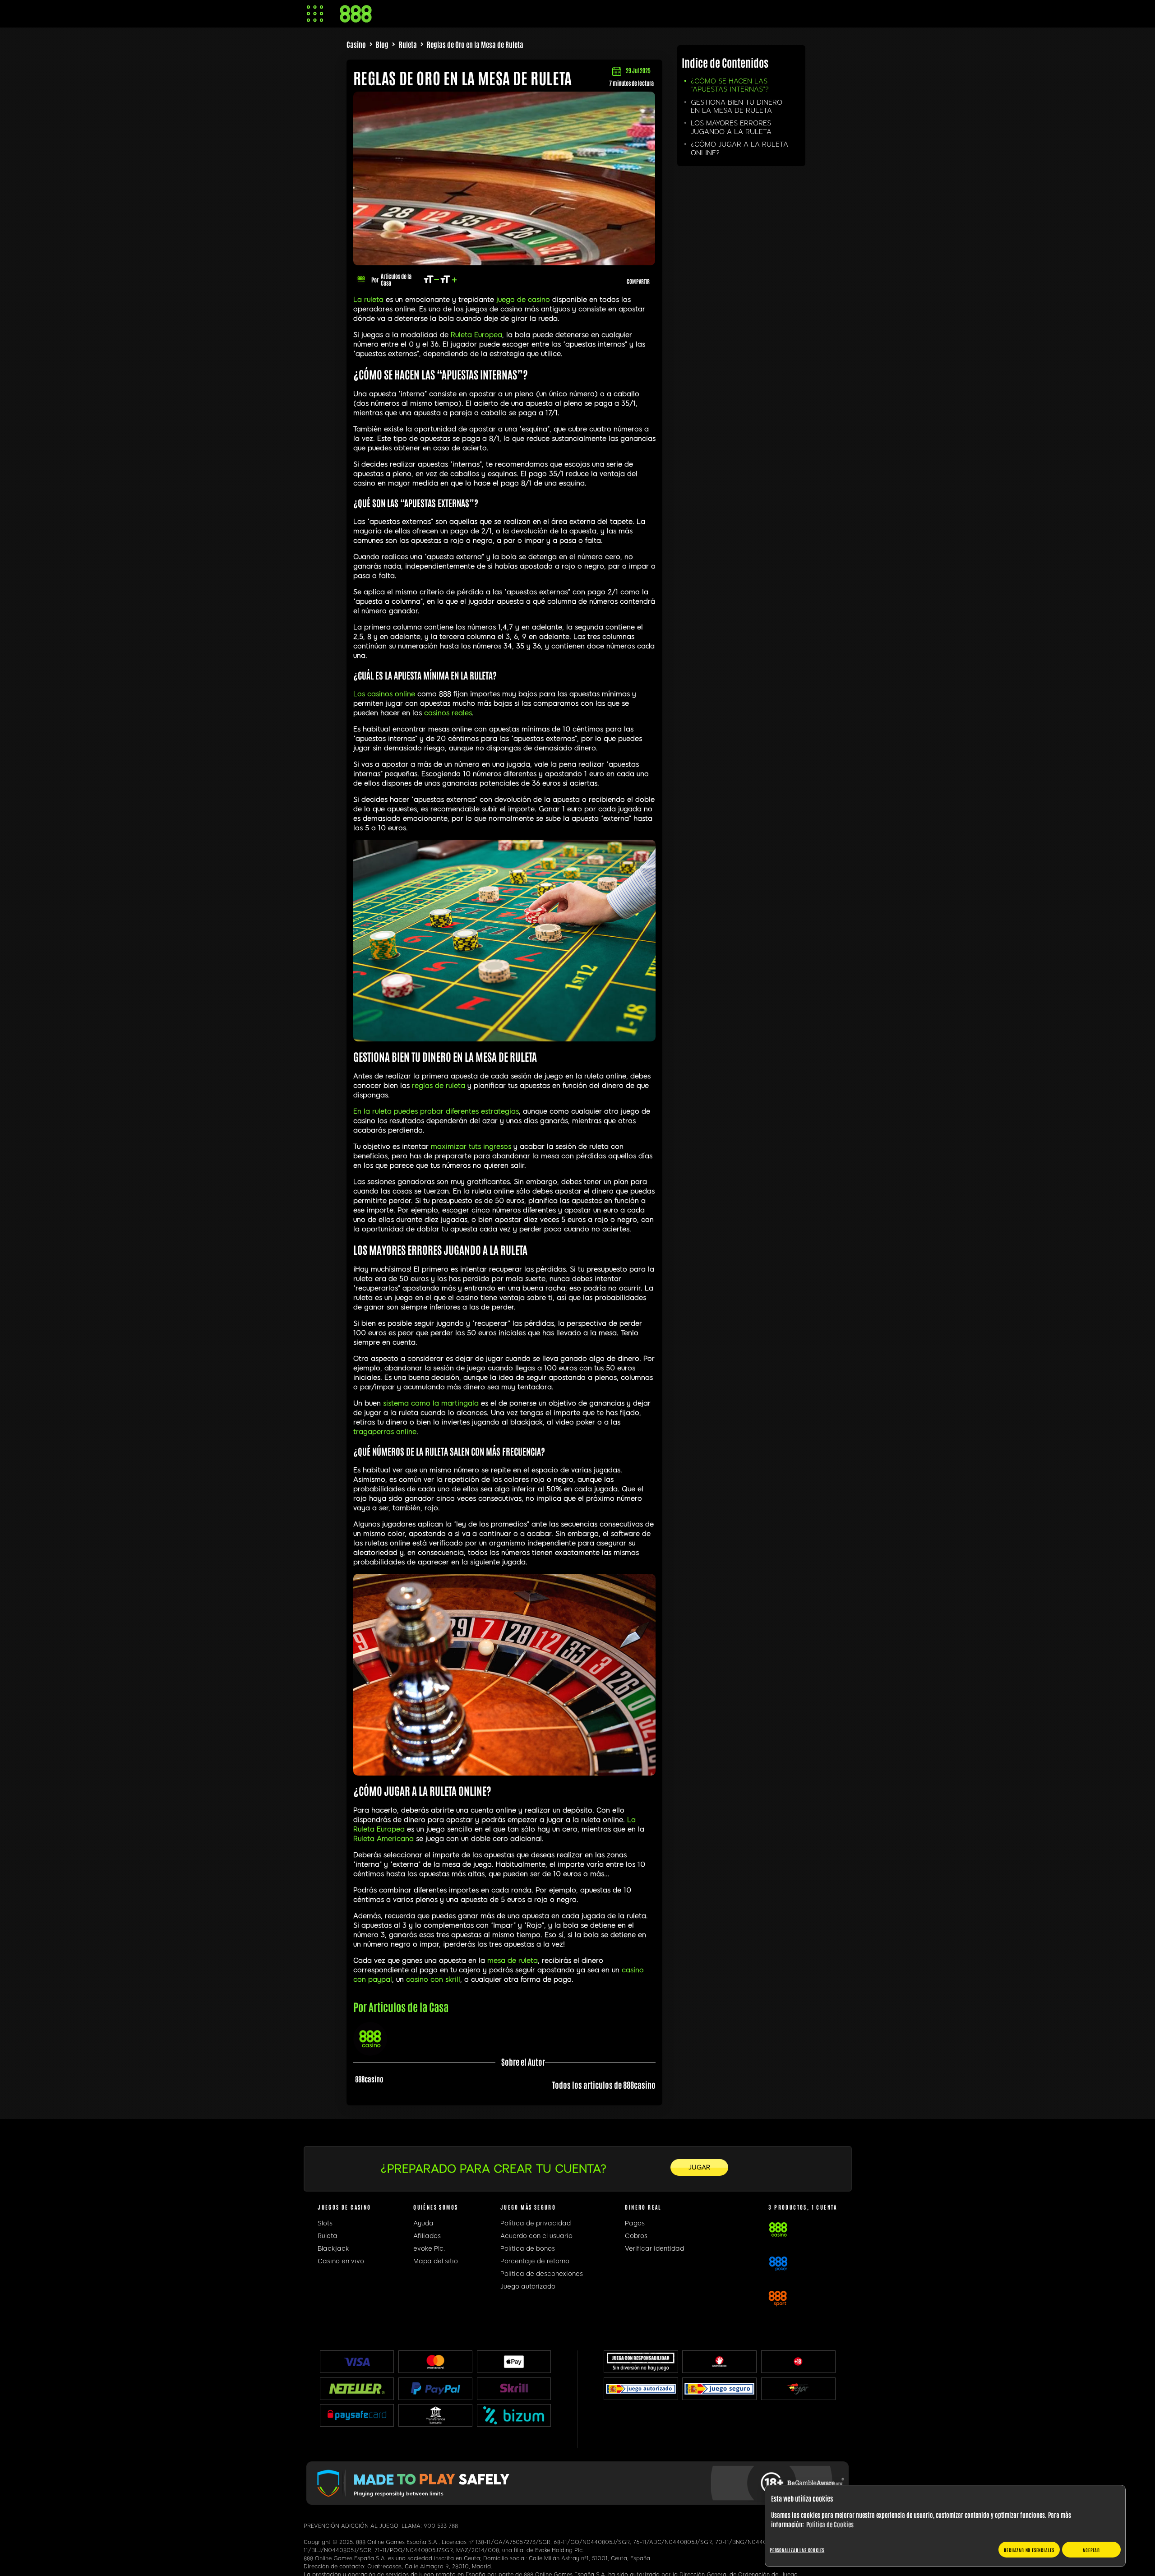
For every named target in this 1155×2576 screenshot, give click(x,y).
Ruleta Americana (383, 1839)
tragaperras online (385, 1432)
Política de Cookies (830, 2524)
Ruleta (408, 44)
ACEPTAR (1091, 2550)
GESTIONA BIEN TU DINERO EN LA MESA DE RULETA (737, 106)
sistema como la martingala (432, 1403)
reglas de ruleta (439, 1086)
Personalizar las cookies (797, 2550)
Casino (356, 44)
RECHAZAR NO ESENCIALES (1029, 2550)
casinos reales (448, 713)
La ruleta (368, 300)
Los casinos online (384, 694)
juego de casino (523, 300)
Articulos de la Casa (396, 279)
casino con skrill (433, 1979)
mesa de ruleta (513, 1961)
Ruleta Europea (476, 335)
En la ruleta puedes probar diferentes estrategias (436, 1111)
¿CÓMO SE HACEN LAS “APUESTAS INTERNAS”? (730, 85)
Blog (382, 44)
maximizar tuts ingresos (471, 1147)
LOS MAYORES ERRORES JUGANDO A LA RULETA (731, 127)
